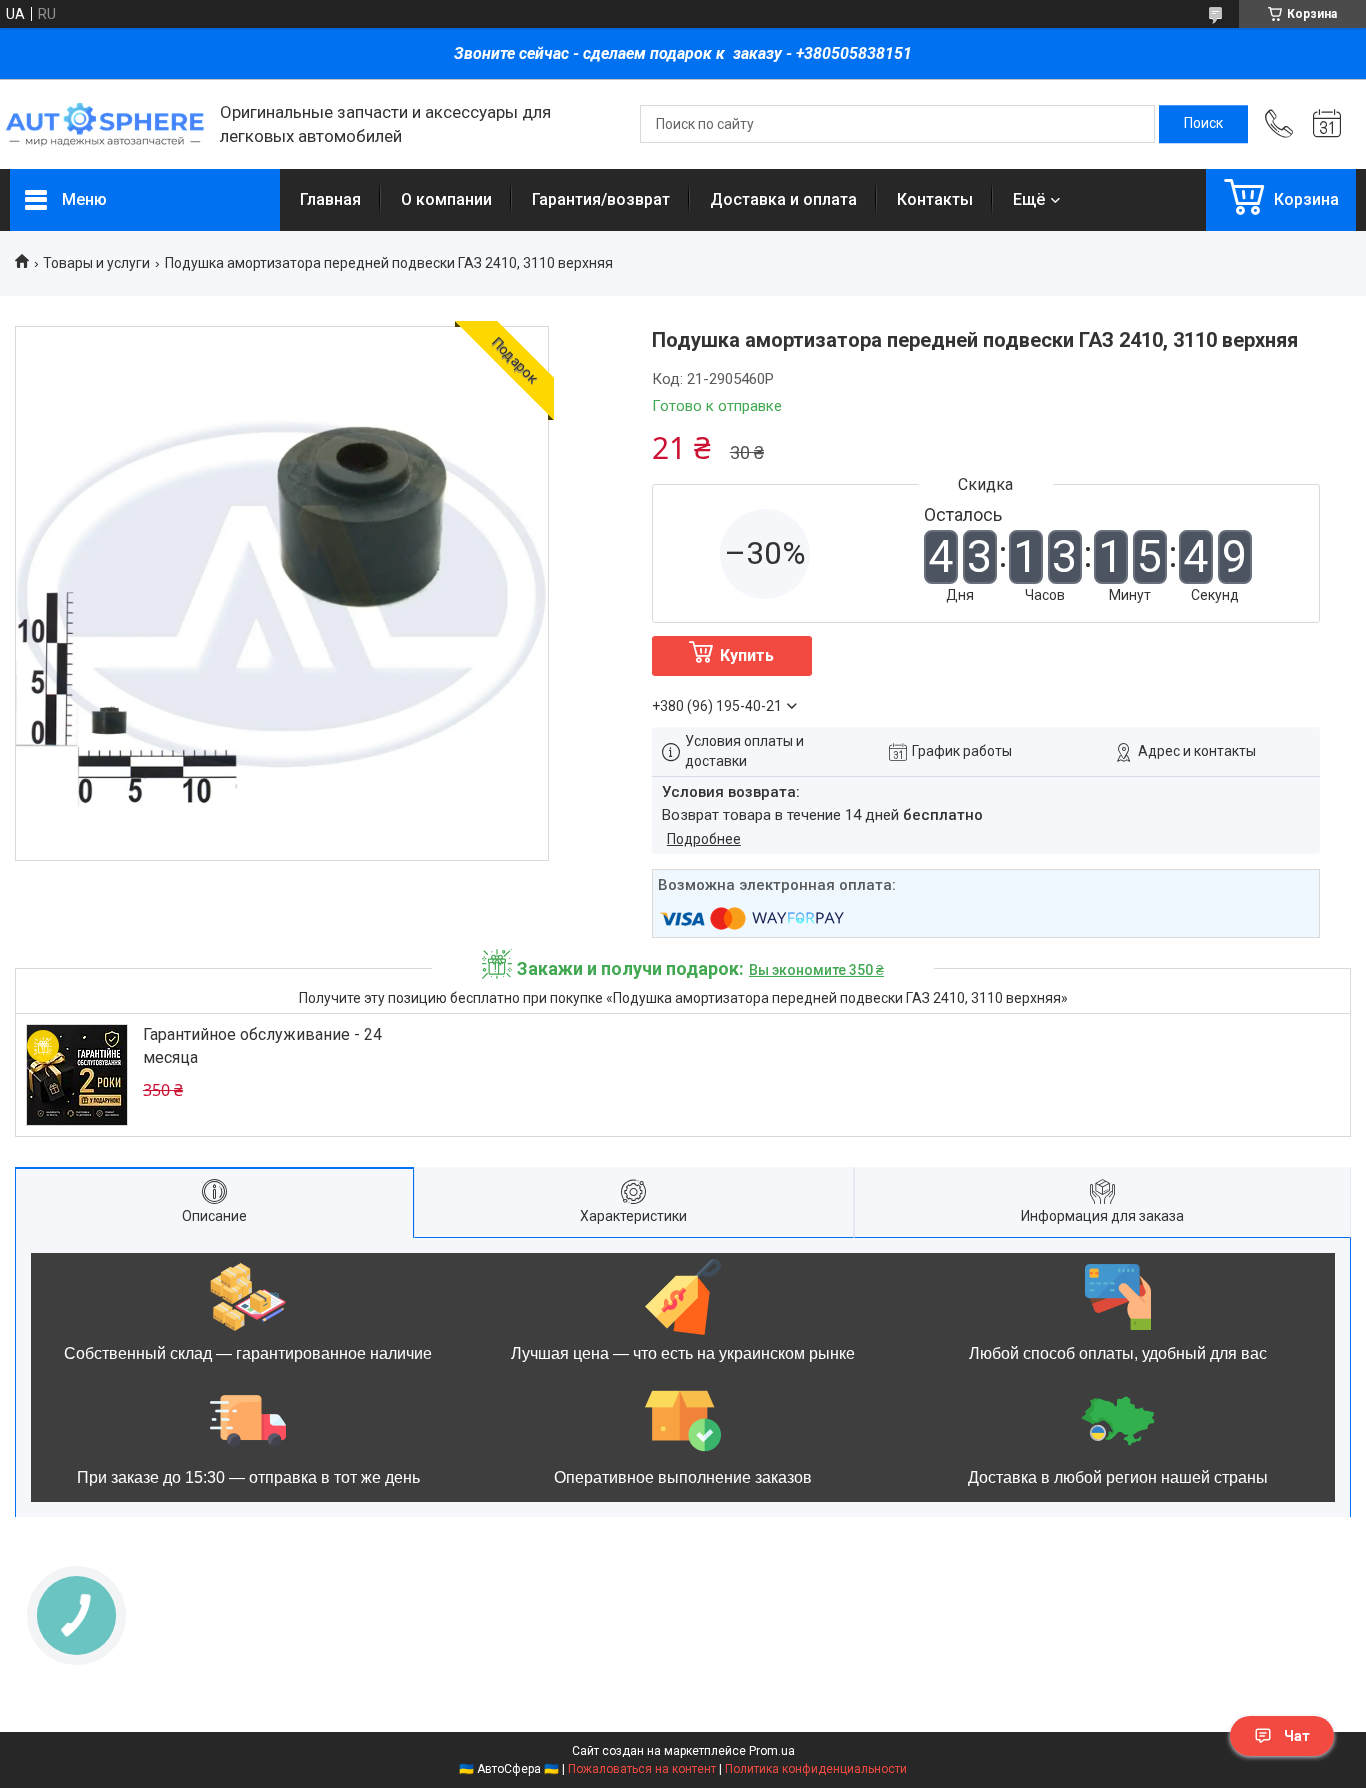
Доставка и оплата (783, 199)
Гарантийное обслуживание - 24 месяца (262, 1045)
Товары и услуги (96, 263)
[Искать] (1203, 124)
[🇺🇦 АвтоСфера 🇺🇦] (105, 124)
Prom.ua (772, 1751)
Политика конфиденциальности (816, 1769)
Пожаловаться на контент (642, 1769)
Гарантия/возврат (601, 199)
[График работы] (1327, 124)
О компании (446, 199)
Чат (1297, 1736)
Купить (747, 655)
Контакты (935, 199)
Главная (330, 199)
